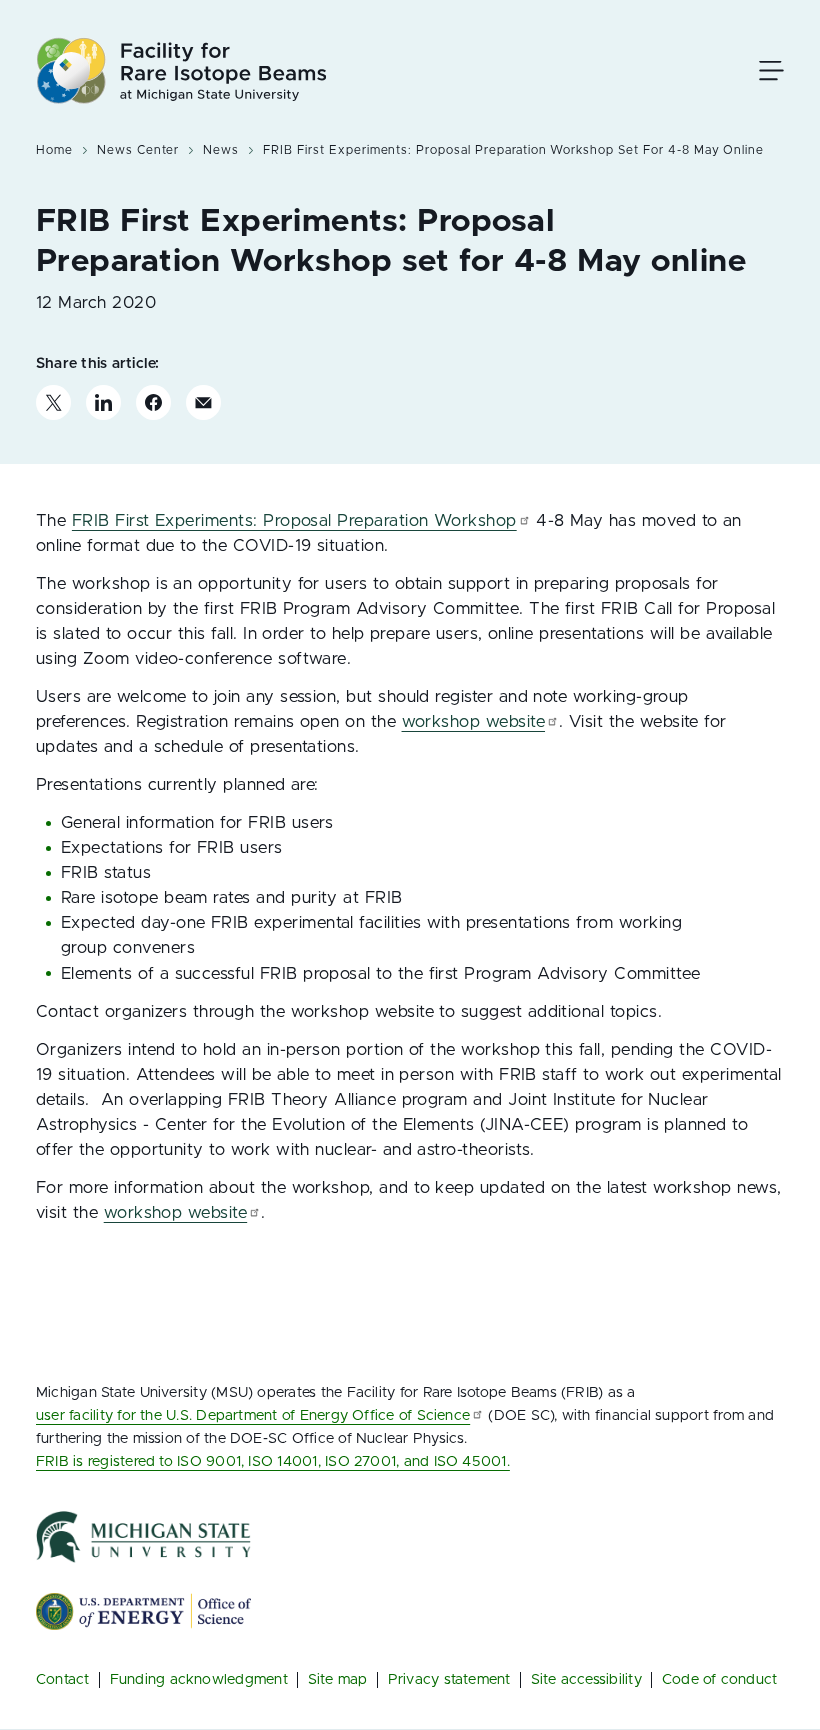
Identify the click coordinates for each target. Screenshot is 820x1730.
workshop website (474, 722)
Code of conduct (720, 1679)
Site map (338, 1679)
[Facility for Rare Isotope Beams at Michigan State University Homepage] (181, 70)
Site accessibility (586, 1679)
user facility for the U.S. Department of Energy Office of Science (253, 1415)
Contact (63, 1679)
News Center (138, 150)
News (221, 150)
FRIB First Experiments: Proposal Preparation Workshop (294, 521)
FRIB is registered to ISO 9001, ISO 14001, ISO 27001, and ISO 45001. (273, 1461)
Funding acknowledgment (199, 1679)
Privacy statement (449, 1679)
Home (54, 150)
